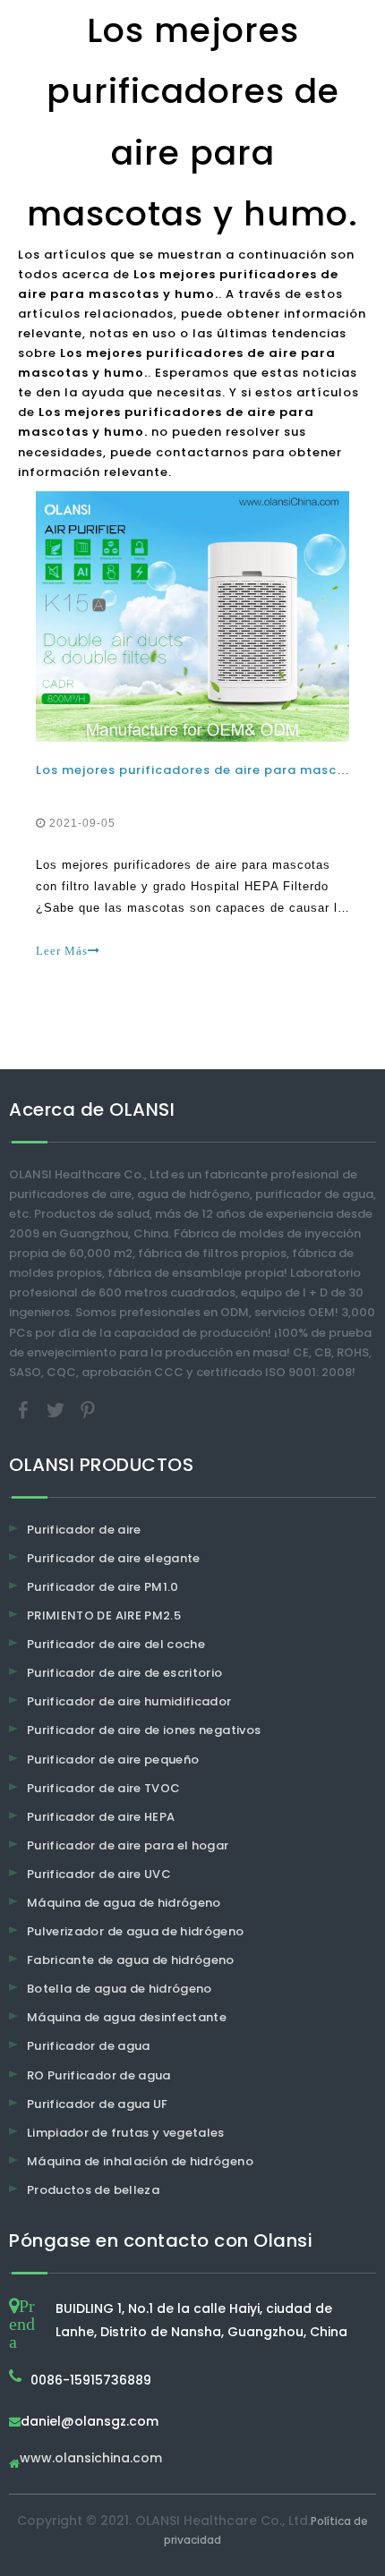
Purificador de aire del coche (116, 1644)
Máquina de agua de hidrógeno (124, 1903)
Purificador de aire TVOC (103, 1788)
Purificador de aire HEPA (101, 1817)
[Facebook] (25, 1409)
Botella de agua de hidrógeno (120, 1989)
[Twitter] (57, 1409)
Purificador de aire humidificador (129, 1701)
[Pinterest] (88, 1409)
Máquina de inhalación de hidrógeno (140, 2161)
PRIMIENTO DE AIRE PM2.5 (104, 1615)
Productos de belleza (93, 2190)
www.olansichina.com (91, 2459)
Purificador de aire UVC (99, 1874)
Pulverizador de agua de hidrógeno (136, 1931)
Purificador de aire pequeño (113, 1760)
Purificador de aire (84, 1530)
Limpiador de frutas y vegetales (126, 2133)
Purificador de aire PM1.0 (103, 1587)
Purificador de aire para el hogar (128, 1845)
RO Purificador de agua (99, 2075)
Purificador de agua (89, 2046)
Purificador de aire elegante (114, 1558)
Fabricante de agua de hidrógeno (131, 1960)
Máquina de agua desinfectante (127, 2017)
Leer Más (62, 951)
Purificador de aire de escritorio (125, 1673)
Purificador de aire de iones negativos (144, 1730)
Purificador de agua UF (98, 2104)
